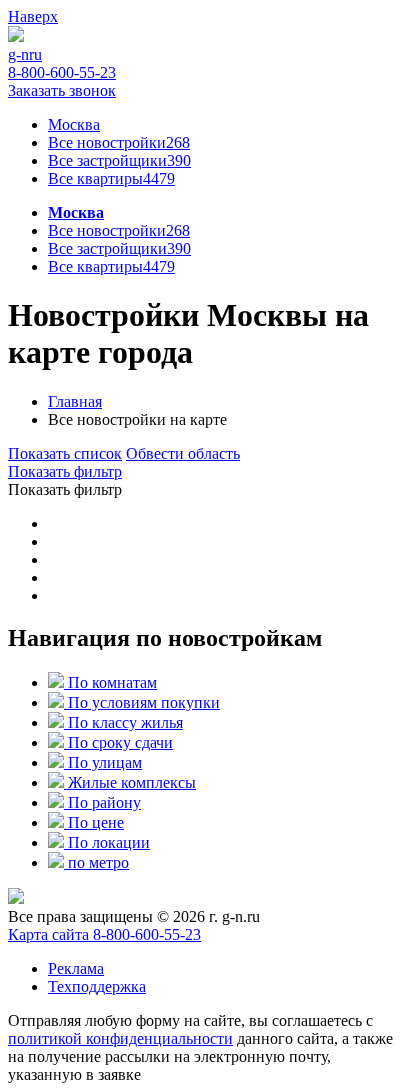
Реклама (76, 968)
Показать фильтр (65, 471)
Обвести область (183, 453)
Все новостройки (119, 230)
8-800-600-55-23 (147, 934)
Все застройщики (119, 160)
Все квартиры (111, 178)
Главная (75, 401)
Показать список (65, 453)
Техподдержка (97, 986)
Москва (76, 212)
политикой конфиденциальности (120, 1038)
